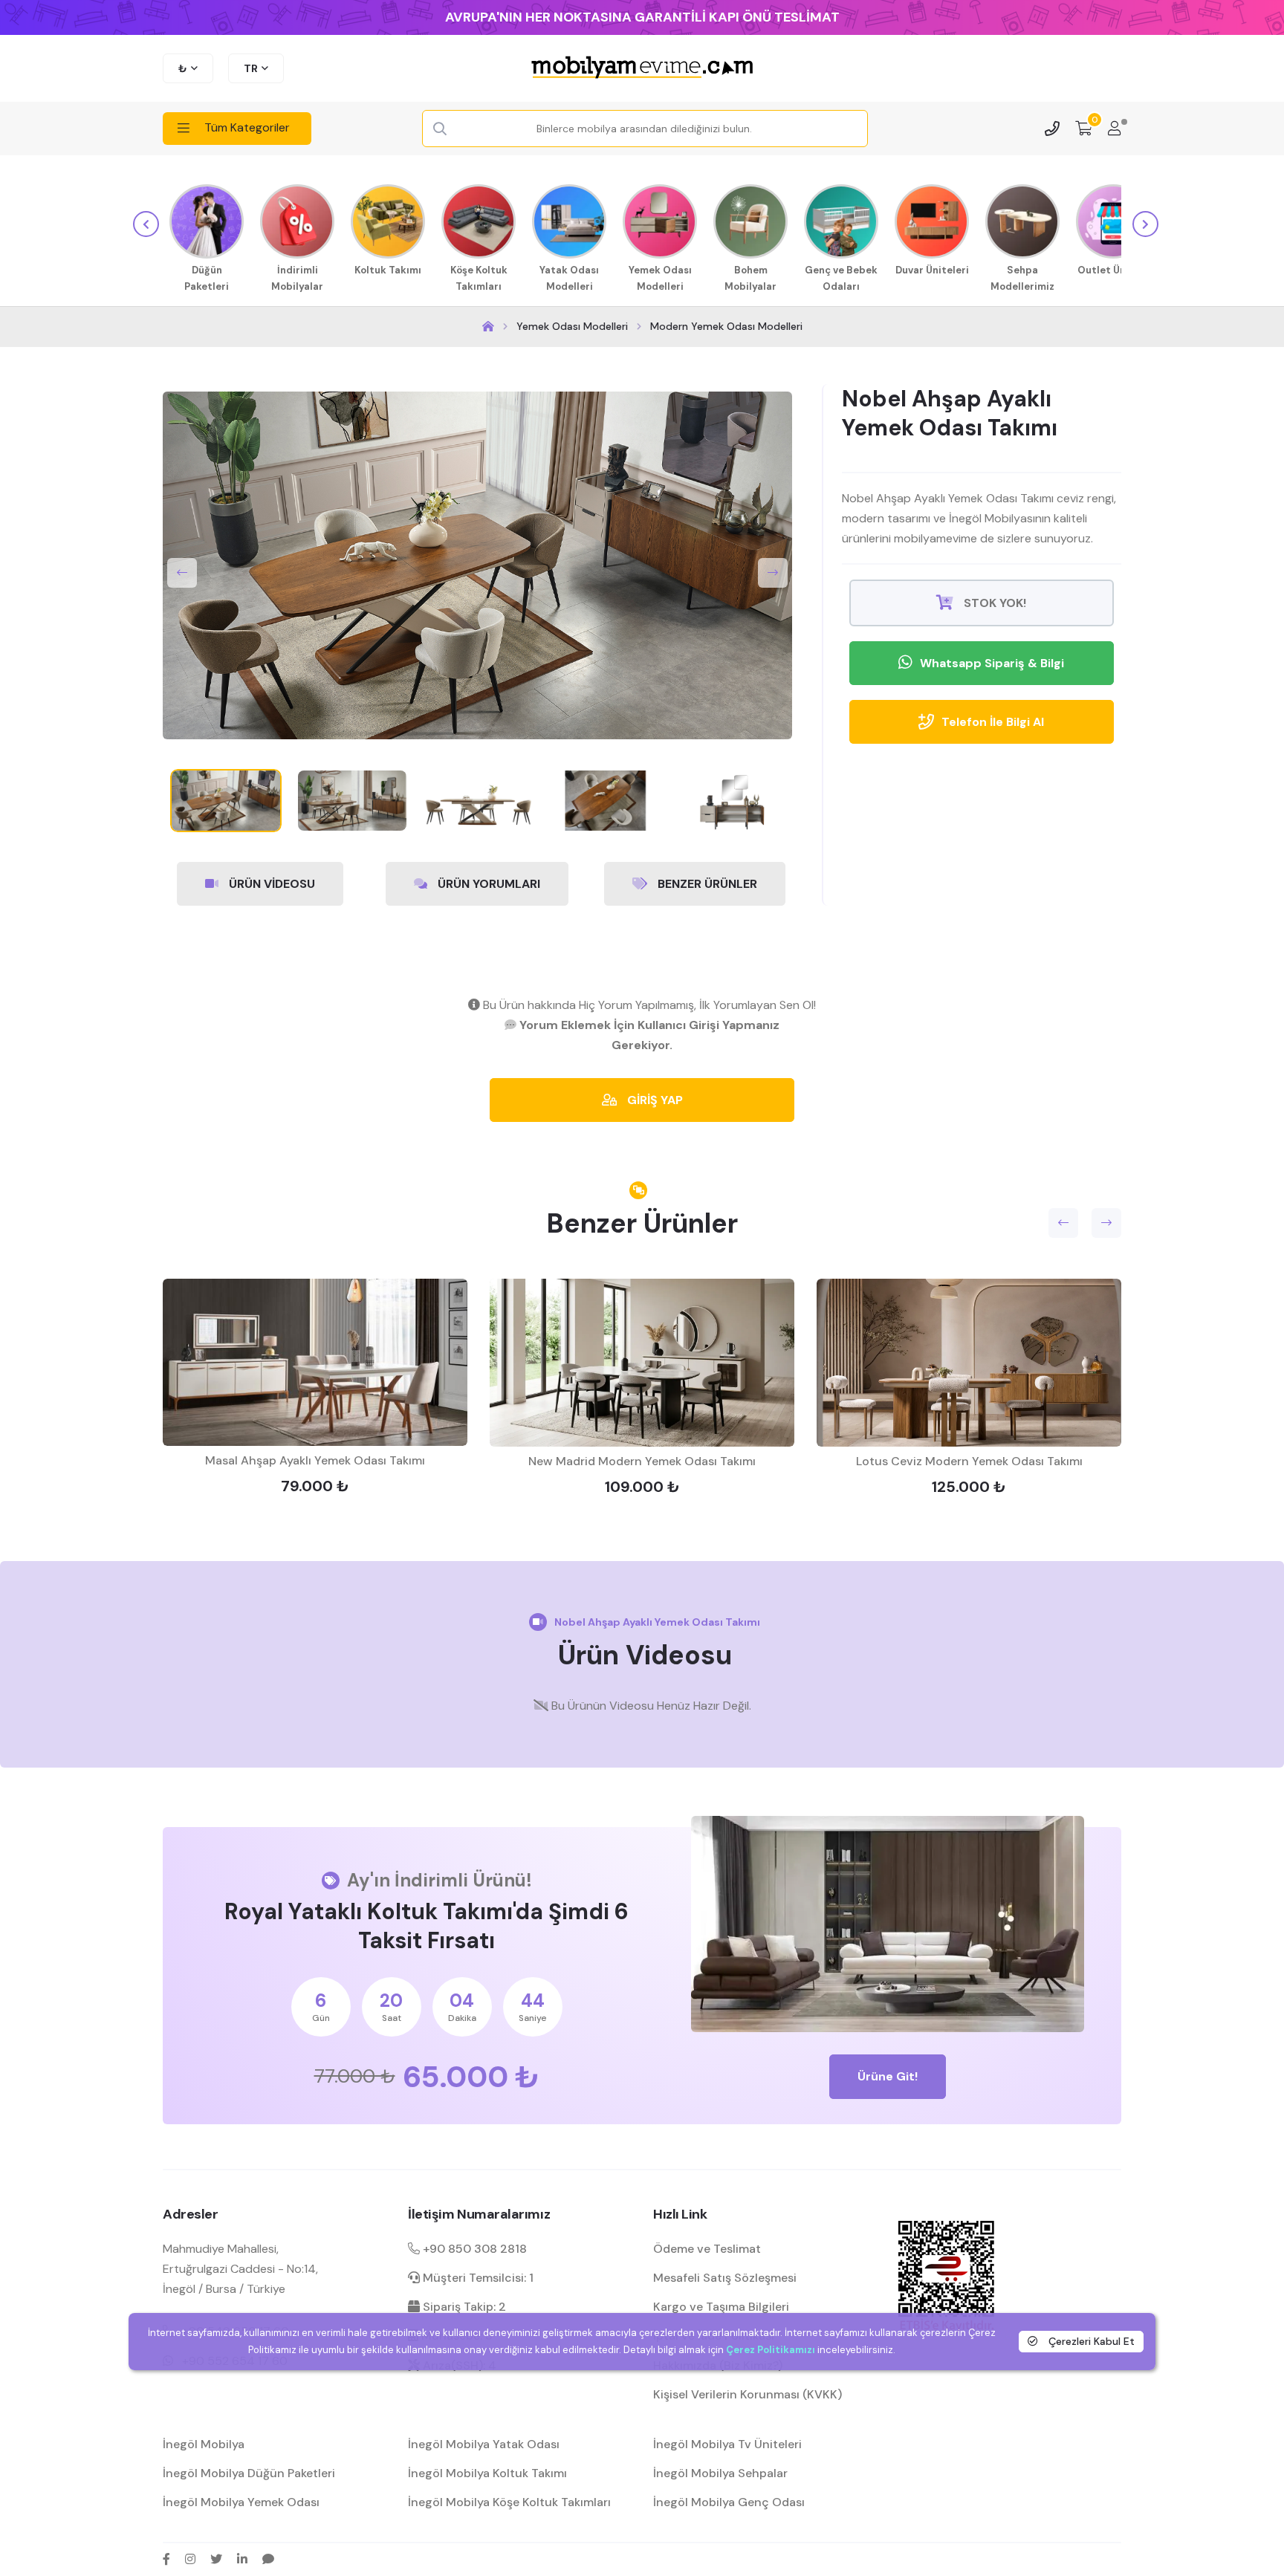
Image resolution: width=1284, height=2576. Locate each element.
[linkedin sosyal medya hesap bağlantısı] (242, 2559)
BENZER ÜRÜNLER (706, 884)
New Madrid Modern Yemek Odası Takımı (642, 1461)
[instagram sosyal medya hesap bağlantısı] (190, 2559)
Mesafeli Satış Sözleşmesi (725, 2278)
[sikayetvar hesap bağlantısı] (268, 2559)
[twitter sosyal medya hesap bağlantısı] (216, 2559)
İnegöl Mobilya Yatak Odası (484, 2444)
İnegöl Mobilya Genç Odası (729, 2502)
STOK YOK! (993, 603)
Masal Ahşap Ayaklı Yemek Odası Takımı (315, 1460)
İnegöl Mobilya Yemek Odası (241, 2502)
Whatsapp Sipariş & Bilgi (992, 663)
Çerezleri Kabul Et (1090, 2341)
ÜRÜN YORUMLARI (487, 884)
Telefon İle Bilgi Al (993, 722)
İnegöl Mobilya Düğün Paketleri (249, 2473)
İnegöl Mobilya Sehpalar (720, 2473)
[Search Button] (440, 129)
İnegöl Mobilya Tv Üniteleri (727, 2444)
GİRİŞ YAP (654, 1100)
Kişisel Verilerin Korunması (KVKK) (748, 2394)
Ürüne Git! (888, 2076)
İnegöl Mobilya (204, 2444)
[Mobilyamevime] (488, 327)
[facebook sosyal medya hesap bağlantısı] (166, 2559)
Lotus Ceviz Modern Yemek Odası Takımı (969, 1461)
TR (251, 68)
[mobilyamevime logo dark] (642, 68)
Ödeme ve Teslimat (707, 2249)
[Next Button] (773, 573)
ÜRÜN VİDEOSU (270, 884)
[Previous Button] (182, 573)
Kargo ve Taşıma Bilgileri (721, 2307)
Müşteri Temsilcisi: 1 (477, 2278)
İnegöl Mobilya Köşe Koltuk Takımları (509, 2502)
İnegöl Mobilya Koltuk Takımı (487, 2473)
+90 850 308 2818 (473, 2249)
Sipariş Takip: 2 (463, 2307)
